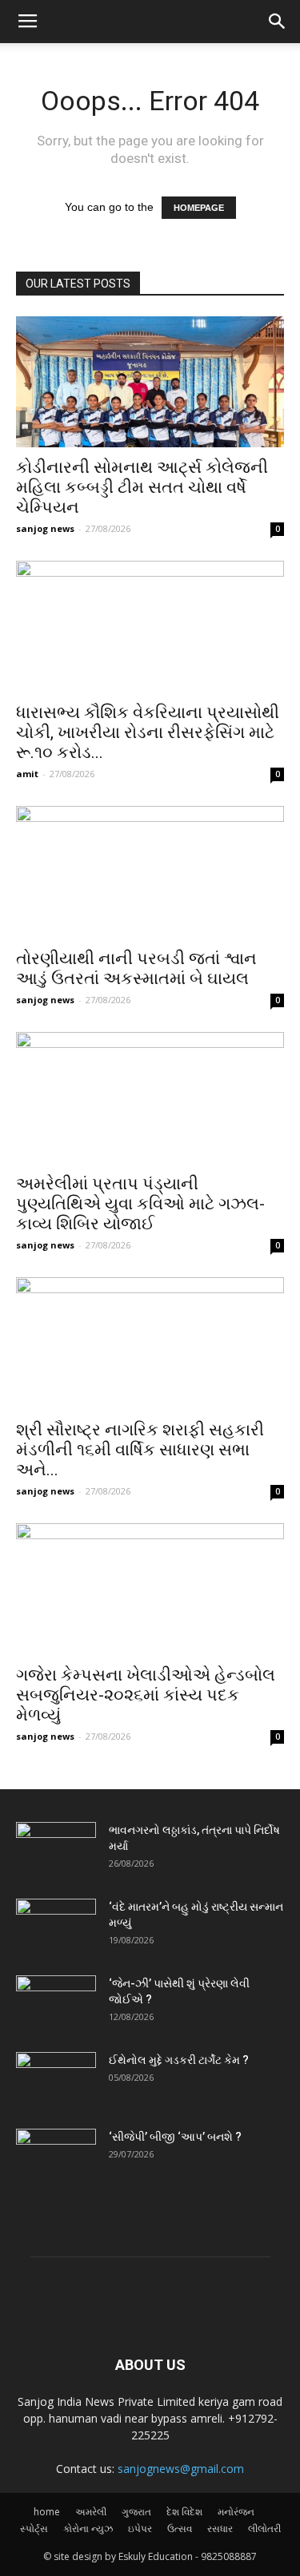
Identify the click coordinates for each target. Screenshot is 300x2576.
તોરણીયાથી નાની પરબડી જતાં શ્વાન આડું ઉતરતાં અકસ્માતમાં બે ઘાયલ (136, 968)
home (47, 2512)
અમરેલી (91, 2512)
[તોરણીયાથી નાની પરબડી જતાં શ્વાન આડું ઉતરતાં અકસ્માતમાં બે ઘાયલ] (150, 872)
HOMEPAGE (199, 208)
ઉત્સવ (180, 2528)
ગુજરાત (136, 2512)
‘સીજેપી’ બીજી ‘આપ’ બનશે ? (175, 2137)
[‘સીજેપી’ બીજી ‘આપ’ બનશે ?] (56, 2157)
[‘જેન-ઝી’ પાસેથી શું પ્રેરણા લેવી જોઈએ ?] (56, 2003)
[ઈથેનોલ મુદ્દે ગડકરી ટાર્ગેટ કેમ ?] (56, 2080)
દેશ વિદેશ (184, 2512)
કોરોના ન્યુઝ (88, 2528)
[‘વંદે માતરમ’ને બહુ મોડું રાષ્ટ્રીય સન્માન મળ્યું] (56, 1927)
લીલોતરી (264, 2528)
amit (27, 774)
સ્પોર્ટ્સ (34, 2528)
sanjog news (45, 528)
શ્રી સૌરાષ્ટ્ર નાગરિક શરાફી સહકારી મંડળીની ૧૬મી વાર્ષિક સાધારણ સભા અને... (140, 1450)
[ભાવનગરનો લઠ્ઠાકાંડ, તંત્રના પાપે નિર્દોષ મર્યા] (56, 1850)
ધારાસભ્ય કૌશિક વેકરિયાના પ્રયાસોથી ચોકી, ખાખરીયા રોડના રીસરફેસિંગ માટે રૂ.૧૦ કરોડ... (148, 732)
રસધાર (220, 2528)
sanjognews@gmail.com (181, 2469)
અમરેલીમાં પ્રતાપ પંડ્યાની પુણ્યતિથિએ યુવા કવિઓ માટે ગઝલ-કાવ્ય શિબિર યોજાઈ (140, 1204)
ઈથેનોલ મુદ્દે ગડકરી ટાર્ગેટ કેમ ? (179, 2060)
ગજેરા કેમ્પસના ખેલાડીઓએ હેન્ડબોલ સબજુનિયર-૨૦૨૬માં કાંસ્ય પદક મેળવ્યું (146, 1695)
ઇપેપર (140, 2528)
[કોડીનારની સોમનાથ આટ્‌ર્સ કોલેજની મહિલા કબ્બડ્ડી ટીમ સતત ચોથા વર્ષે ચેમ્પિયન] (150, 382)
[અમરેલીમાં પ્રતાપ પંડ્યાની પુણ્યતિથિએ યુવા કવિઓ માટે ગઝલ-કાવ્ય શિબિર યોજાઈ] (150, 1098)
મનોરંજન (236, 2512)
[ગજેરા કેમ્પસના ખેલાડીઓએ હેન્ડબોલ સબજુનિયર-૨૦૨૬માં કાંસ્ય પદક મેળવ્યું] (150, 1589)
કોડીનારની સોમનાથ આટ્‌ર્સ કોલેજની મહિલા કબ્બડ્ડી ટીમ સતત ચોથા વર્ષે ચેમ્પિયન (142, 487)
